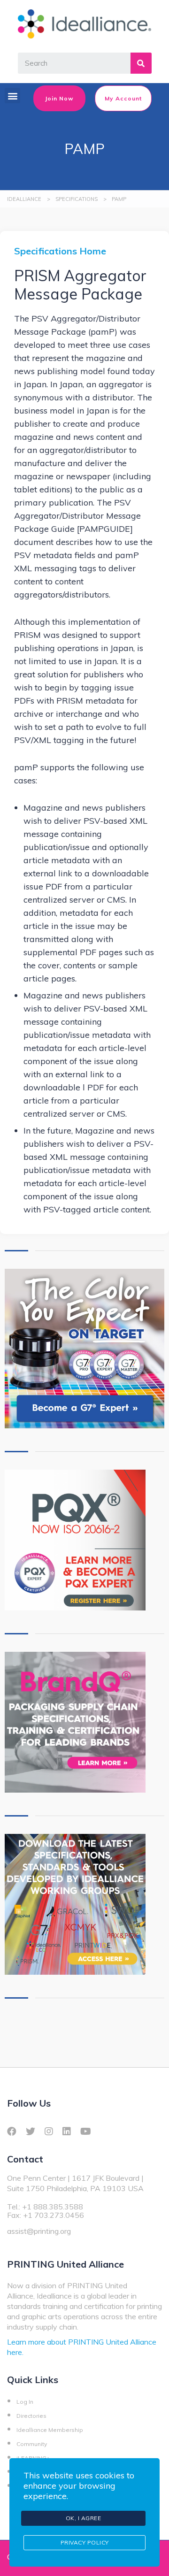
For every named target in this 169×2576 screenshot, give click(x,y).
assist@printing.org (39, 2231)
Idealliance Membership (50, 2430)
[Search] (141, 63)
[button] (12, 96)
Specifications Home (60, 251)
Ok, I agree (84, 2518)
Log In (25, 2402)
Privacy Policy (85, 2542)
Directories (31, 2416)
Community (32, 2444)
